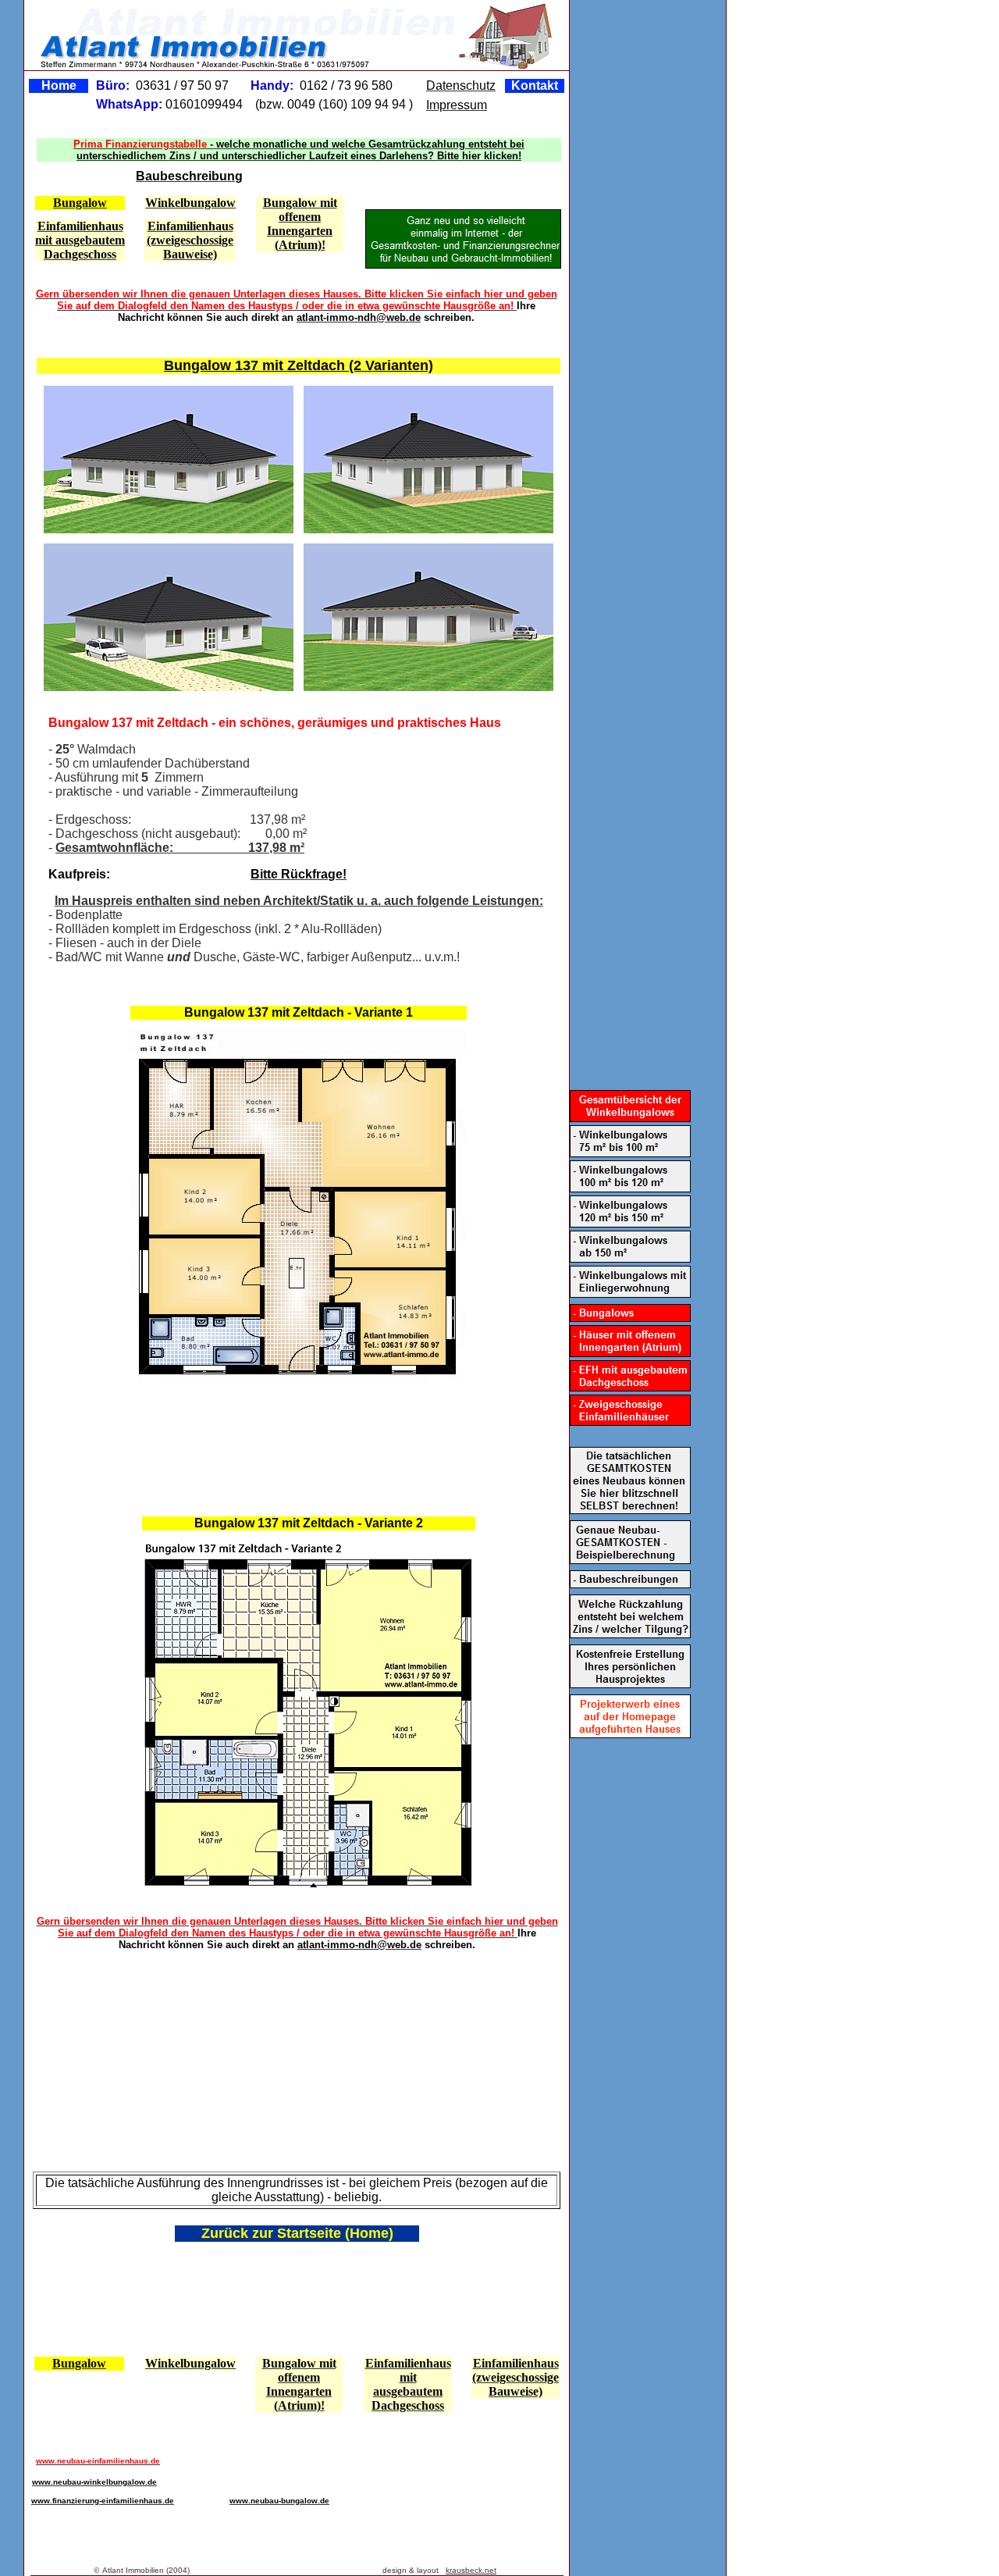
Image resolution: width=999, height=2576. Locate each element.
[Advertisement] (295, 1444)
